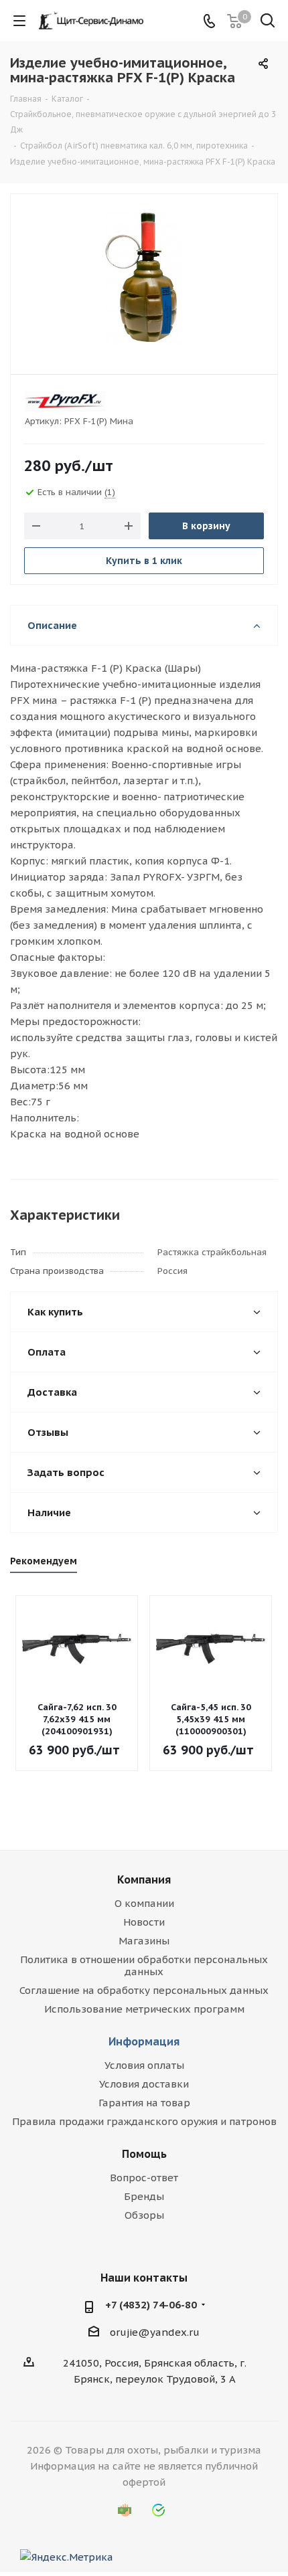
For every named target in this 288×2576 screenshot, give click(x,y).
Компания (144, 1879)
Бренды (144, 2196)
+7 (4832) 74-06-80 (151, 2305)
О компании (144, 1903)
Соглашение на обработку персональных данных (144, 1990)
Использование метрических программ (144, 2009)
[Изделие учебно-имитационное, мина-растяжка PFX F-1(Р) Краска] (144, 278)
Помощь (144, 2154)
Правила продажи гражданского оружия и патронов (144, 2121)
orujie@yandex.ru (155, 2332)
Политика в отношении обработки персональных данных (144, 1965)
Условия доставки (144, 2084)
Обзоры (144, 2215)
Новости (144, 1922)
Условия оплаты (144, 2065)
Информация (144, 2041)
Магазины (144, 1941)
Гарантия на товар (144, 2103)
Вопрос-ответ (144, 2178)
